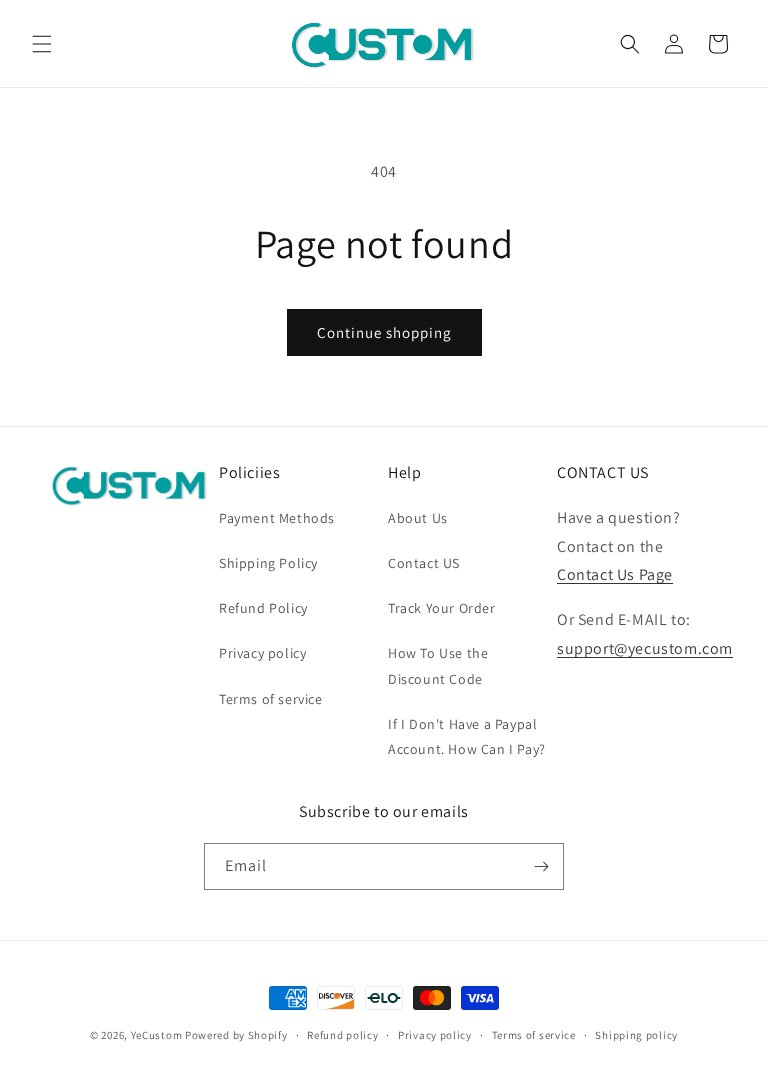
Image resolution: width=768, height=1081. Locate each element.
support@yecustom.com (645, 648)
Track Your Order (442, 608)
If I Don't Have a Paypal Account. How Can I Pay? (467, 736)
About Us (418, 518)
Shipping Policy (268, 563)
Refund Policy (263, 608)
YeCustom (157, 1035)
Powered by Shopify (236, 1035)
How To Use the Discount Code (438, 665)
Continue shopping (384, 332)
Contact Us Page (615, 574)
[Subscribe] (541, 866)
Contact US (424, 563)
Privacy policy (262, 653)
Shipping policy (636, 1035)
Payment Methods (277, 518)
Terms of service (271, 699)
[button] (42, 44)
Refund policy (342, 1035)
